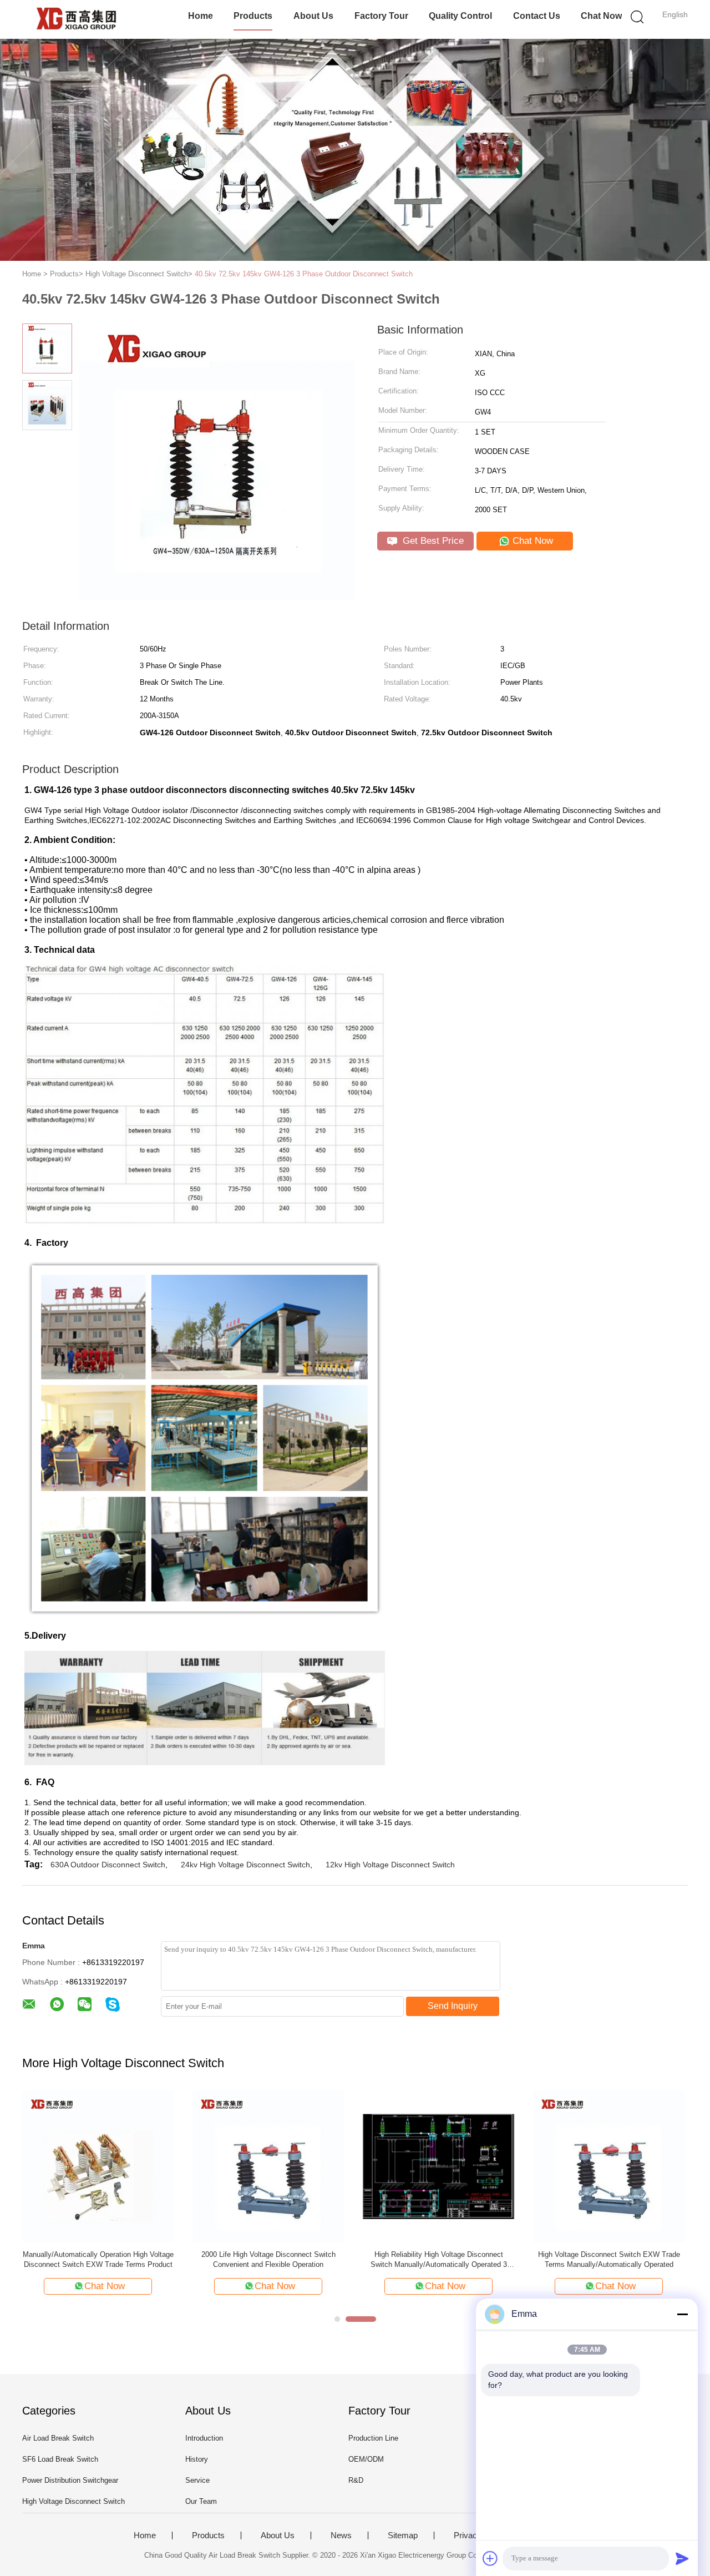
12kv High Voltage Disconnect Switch (390, 1865)
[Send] (682, 2558)
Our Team (201, 2501)
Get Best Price (432, 541)
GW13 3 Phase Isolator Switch (427, 2254)
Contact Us (537, 16)
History (197, 2459)
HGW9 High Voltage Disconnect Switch (597, 2254)
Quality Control (460, 16)
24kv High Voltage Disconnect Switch (245, 1865)
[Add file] (490, 2558)
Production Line (373, 2438)
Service (197, 2480)
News (341, 2535)
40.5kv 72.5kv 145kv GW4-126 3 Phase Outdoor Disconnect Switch (304, 274)
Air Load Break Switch (58, 2438)
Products (253, 16)
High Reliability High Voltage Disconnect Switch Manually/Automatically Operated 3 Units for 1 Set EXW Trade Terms (102, 2260)
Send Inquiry (453, 2006)
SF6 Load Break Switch (60, 2459)
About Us (313, 16)
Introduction (204, 2438)
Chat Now (601, 16)
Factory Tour (381, 16)
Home (201, 16)
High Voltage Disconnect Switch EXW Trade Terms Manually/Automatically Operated (272, 2259)
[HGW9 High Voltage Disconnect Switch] (597, 2166)
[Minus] (682, 2314)
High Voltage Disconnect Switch (73, 2501)
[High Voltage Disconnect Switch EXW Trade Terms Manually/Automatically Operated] (272, 2166)
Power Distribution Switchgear (70, 2480)
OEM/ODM (366, 2459)
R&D (356, 2480)
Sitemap (403, 2535)
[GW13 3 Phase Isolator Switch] (426, 2166)
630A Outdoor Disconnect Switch (108, 1865)
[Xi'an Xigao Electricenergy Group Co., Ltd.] (76, 19)
